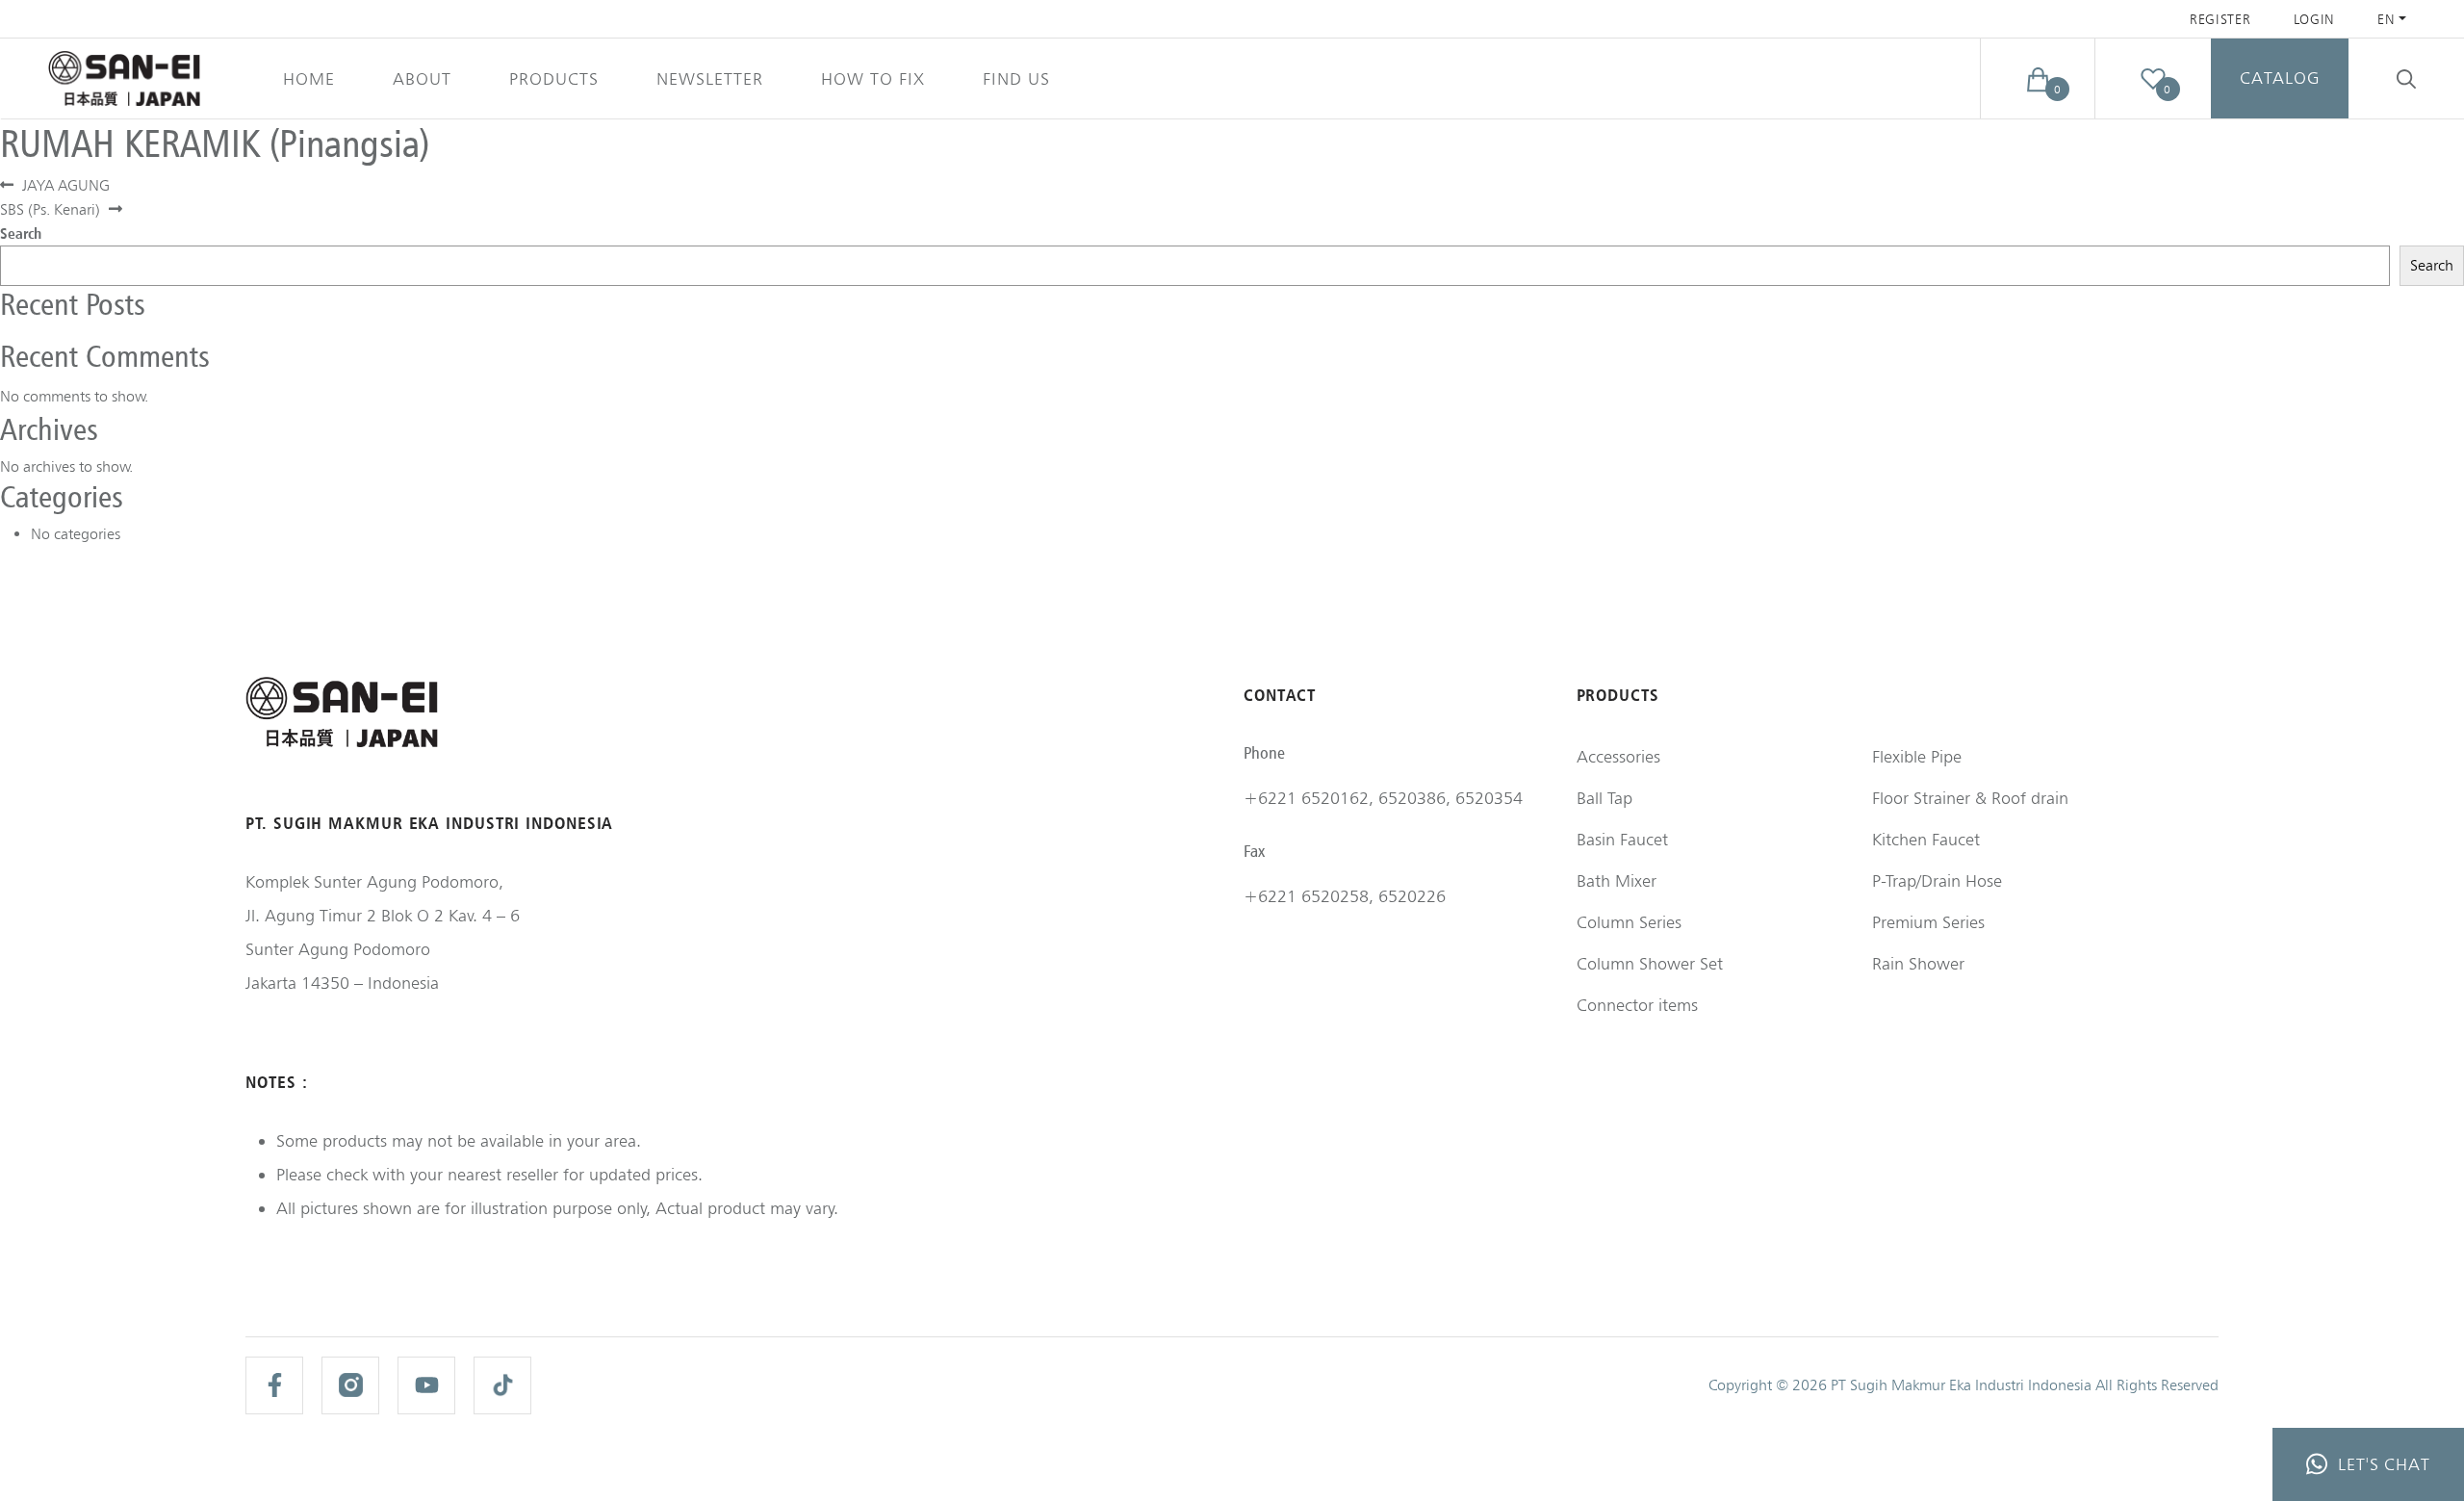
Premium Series (1928, 922)
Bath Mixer (1617, 880)
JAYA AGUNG (65, 185)
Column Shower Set (1650, 963)
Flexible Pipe (1917, 756)
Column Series (1629, 922)
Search (21, 233)
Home (309, 78)
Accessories (1618, 756)
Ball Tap (1604, 798)
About (422, 78)
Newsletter (710, 78)
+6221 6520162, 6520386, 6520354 (1383, 798)
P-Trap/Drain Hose (1937, 880)
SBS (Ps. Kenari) (50, 209)
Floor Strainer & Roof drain (1970, 798)
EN (2386, 19)
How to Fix (873, 78)
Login (2315, 19)
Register (2220, 19)
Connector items (1637, 1005)
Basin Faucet (1622, 839)
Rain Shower (1918, 963)
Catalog (2280, 78)
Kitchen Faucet (1926, 839)
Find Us (1016, 78)
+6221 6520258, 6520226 (1345, 896)
